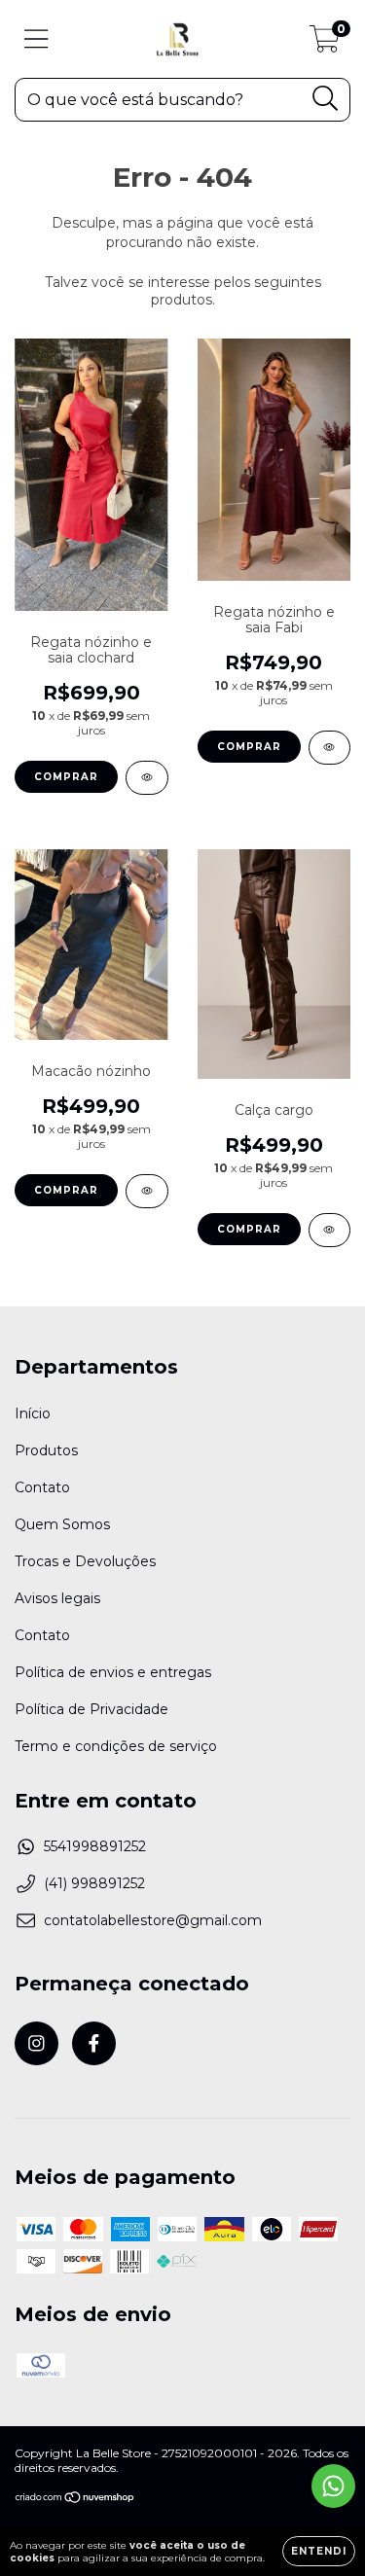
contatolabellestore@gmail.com (153, 1920)
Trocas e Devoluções (85, 1561)
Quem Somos (62, 1524)
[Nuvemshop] (75, 2500)
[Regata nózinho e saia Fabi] (330, 748)
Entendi (319, 2551)
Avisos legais (57, 1598)
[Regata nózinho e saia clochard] (147, 778)
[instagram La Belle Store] (36, 2043)
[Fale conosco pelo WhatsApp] (333, 2486)
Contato (42, 1487)
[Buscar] (326, 99)
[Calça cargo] (330, 1230)
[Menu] (36, 39)
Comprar (66, 777)
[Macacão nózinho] (147, 1191)
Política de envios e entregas (113, 1672)
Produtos (46, 1450)
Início (33, 1413)
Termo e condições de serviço (116, 1746)
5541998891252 (95, 1846)
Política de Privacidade (91, 1709)
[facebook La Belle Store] (94, 2043)
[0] (325, 44)
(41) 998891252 (94, 1883)
